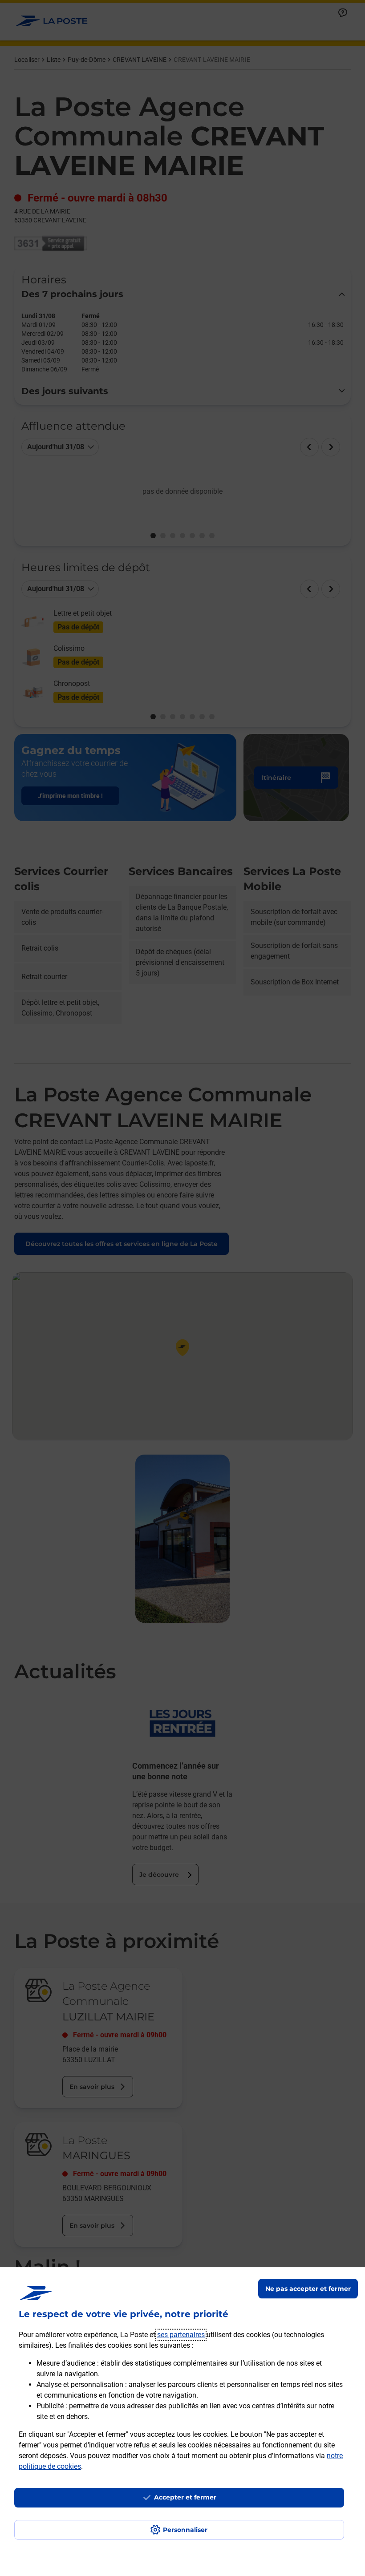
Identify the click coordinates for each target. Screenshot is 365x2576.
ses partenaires (181, 2335)
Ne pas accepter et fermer (308, 2289)
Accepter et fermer (185, 2497)
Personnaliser (185, 2530)
